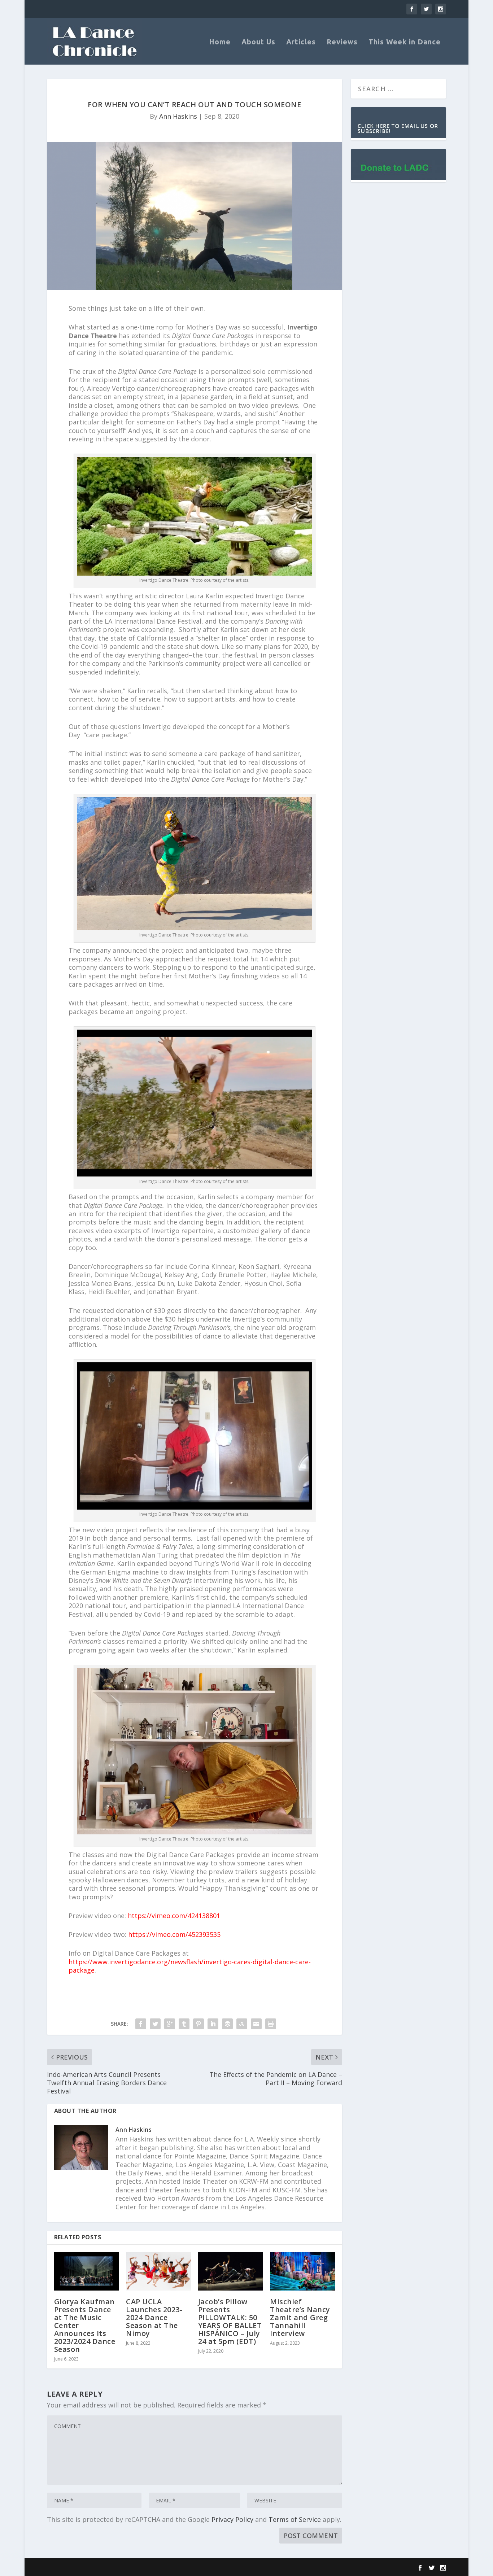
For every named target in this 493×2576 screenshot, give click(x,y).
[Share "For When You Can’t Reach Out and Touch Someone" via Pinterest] (198, 2024)
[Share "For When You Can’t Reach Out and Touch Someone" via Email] (256, 2024)
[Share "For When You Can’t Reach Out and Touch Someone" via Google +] (170, 2024)
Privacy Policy (232, 2519)
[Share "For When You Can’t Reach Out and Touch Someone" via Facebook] (141, 2024)
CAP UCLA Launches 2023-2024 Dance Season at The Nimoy (154, 2317)
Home (220, 42)
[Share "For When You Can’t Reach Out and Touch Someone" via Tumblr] (184, 2024)
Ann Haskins (178, 116)
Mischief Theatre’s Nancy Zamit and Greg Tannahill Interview (300, 2317)
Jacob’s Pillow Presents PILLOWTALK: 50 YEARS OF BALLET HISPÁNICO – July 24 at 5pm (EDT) (230, 2321)
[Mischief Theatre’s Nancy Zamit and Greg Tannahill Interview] (302, 2271)
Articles (301, 42)
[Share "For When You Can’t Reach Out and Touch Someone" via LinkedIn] (213, 2024)
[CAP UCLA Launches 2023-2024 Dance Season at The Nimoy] (158, 2271)
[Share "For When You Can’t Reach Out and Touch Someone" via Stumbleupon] (242, 2024)
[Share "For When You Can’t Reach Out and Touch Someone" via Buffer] (227, 2024)
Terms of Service (295, 2519)
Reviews (342, 42)
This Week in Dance (405, 42)
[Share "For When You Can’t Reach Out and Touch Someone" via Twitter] (155, 2024)
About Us (258, 42)
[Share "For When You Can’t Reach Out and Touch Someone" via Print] (271, 2024)
